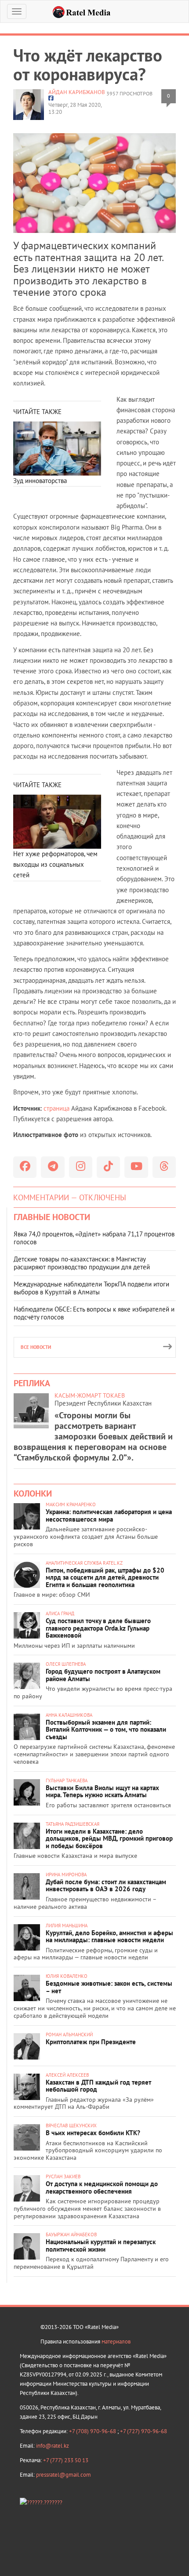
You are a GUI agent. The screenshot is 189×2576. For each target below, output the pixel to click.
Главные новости (52, 1217)
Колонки (33, 1493)
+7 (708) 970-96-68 (93, 2431)
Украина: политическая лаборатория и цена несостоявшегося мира (109, 1515)
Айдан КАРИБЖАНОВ (77, 92)
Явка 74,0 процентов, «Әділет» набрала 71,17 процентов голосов (94, 1238)
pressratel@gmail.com (64, 2475)
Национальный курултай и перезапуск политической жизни (101, 2245)
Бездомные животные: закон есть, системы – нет (109, 1987)
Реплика (32, 1383)
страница (56, 1108)
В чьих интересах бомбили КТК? (93, 2133)
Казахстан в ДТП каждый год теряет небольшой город (98, 2086)
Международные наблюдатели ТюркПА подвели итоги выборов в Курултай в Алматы (91, 1288)
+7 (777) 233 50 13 (66, 2460)
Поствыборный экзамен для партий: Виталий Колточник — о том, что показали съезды (106, 1729)
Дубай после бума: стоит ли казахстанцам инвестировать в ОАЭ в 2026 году (106, 1886)
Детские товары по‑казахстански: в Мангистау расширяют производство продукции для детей (82, 1263)
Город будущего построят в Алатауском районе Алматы (103, 1675)
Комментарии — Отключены (70, 1197)
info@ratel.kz (53, 2446)
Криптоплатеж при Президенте (91, 2042)
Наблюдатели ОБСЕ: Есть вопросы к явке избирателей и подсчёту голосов (94, 1313)
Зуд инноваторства (40, 481)
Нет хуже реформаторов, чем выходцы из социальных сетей (55, 865)
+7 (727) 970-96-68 (144, 2431)
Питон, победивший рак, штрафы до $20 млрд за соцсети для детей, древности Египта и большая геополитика (105, 1577)
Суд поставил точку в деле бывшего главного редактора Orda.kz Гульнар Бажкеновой (98, 1628)
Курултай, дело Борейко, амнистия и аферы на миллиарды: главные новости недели (109, 1937)
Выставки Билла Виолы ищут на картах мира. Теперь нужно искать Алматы (102, 1791)
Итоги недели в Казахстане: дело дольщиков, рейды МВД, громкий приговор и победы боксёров (109, 1838)
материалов (116, 2342)
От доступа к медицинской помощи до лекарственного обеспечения (102, 2187)
